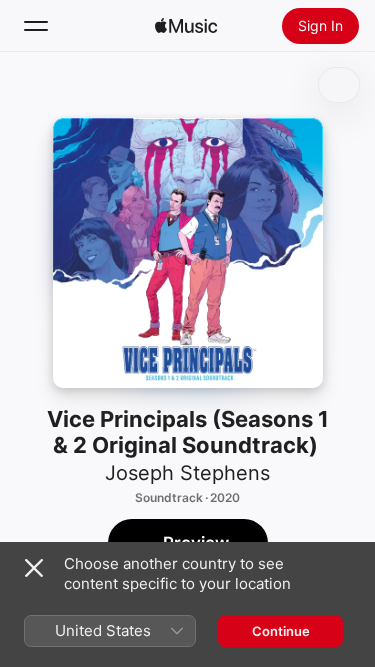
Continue (281, 631)
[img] (186, 26)
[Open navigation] (36, 26)
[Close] (34, 568)
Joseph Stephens (187, 473)
